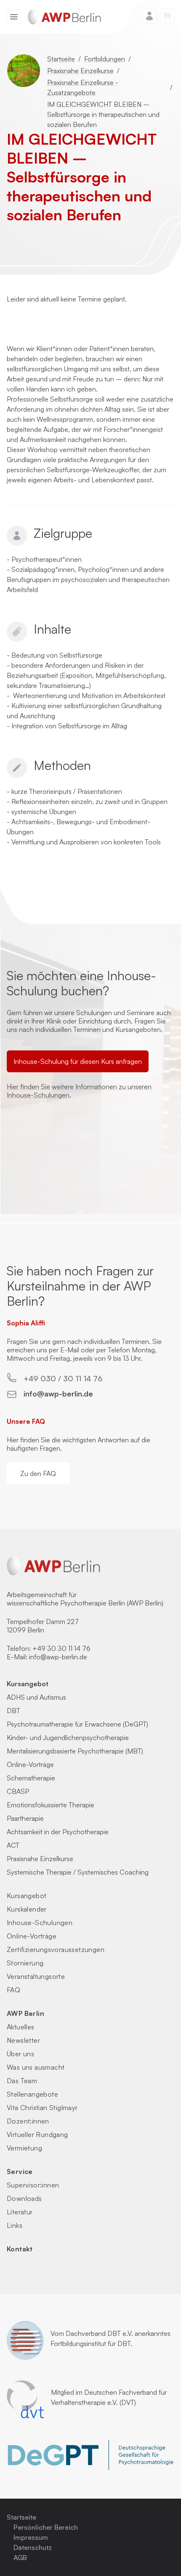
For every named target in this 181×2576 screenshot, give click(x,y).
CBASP (18, 1791)
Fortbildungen (105, 59)
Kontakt (20, 2249)
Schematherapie (31, 1778)
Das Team (22, 2081)
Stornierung (25, 1963)
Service (20, 2171)
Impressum (31, 2537)
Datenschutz (33, 2547)
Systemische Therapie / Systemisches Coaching (78, 1872)
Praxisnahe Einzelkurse (80, 71)
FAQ (13, 1990)
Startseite (61, 59)
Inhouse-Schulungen (40, 1923)
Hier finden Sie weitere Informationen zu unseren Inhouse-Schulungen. (79, 1091)
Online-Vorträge (30, 1764)
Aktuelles (21, 2027)
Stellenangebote (32, 2094)
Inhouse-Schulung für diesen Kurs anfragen (78, 1061)
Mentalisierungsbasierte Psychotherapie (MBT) (75, 1751)
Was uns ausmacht (36, 2067)
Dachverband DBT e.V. (100, 2333)
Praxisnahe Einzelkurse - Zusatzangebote (83, 87)
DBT (13, 1711)
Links (15, 2225)
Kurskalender (27, 1909)
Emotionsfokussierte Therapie (51, 1805)
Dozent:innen (28, 2121)
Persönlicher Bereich (46, 2527)
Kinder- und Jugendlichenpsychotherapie (68, 1738)
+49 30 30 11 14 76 (61, 1648)
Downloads (24, 2198)
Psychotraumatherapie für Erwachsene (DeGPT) (77, 1724)
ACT (13, 1845)
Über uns (20, 2054)
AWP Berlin (25, 2013)
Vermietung (24, 2148)
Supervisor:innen (33, 2185)
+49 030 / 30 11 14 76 (63, 1378)
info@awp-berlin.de (58, 1394)
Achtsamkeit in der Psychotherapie (58, 1832)
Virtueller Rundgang (37, 2134)
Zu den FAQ (38, 1473)
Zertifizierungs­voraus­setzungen (56, 1949)
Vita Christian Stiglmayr (42, 2108)
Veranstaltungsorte (36, 1976)
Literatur (20, 2212)
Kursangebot (28, 1684)
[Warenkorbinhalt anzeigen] (167, 16)
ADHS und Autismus (36, 1697)
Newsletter (23, 2040)
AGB (20, 2557)
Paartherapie (25, 1818)
